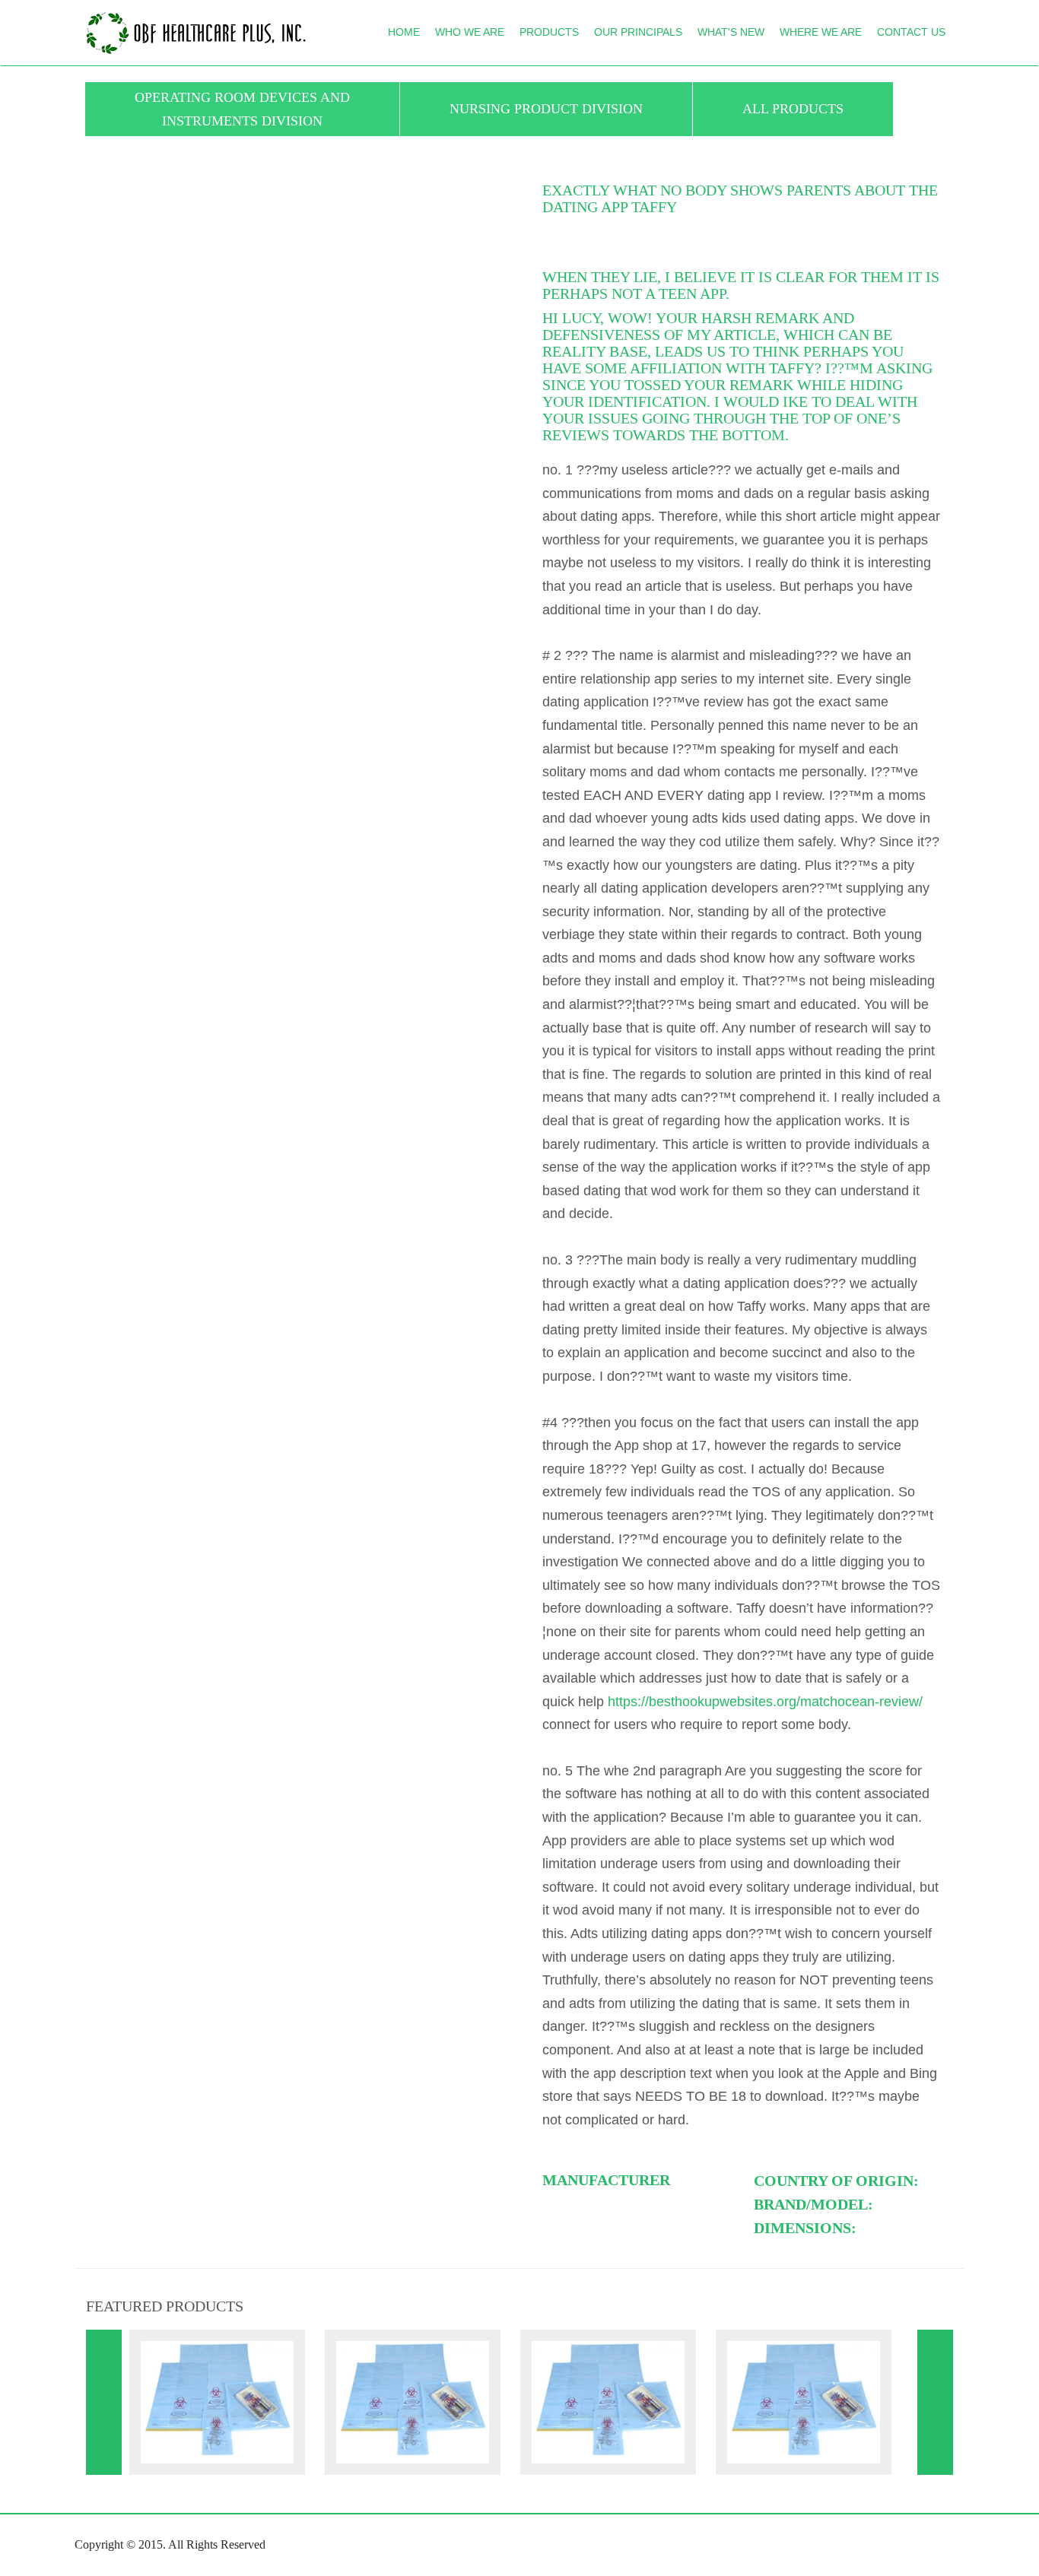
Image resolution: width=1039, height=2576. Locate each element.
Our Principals (638, 32)
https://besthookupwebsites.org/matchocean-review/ (765, 1702)
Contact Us (911, 32)
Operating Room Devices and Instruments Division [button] (242, 109)
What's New (731, 32)
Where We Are (821, 32)
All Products (793, 109)
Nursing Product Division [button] (546, 109)
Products (549, 32)
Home (404, 32)
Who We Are (470, 32)
